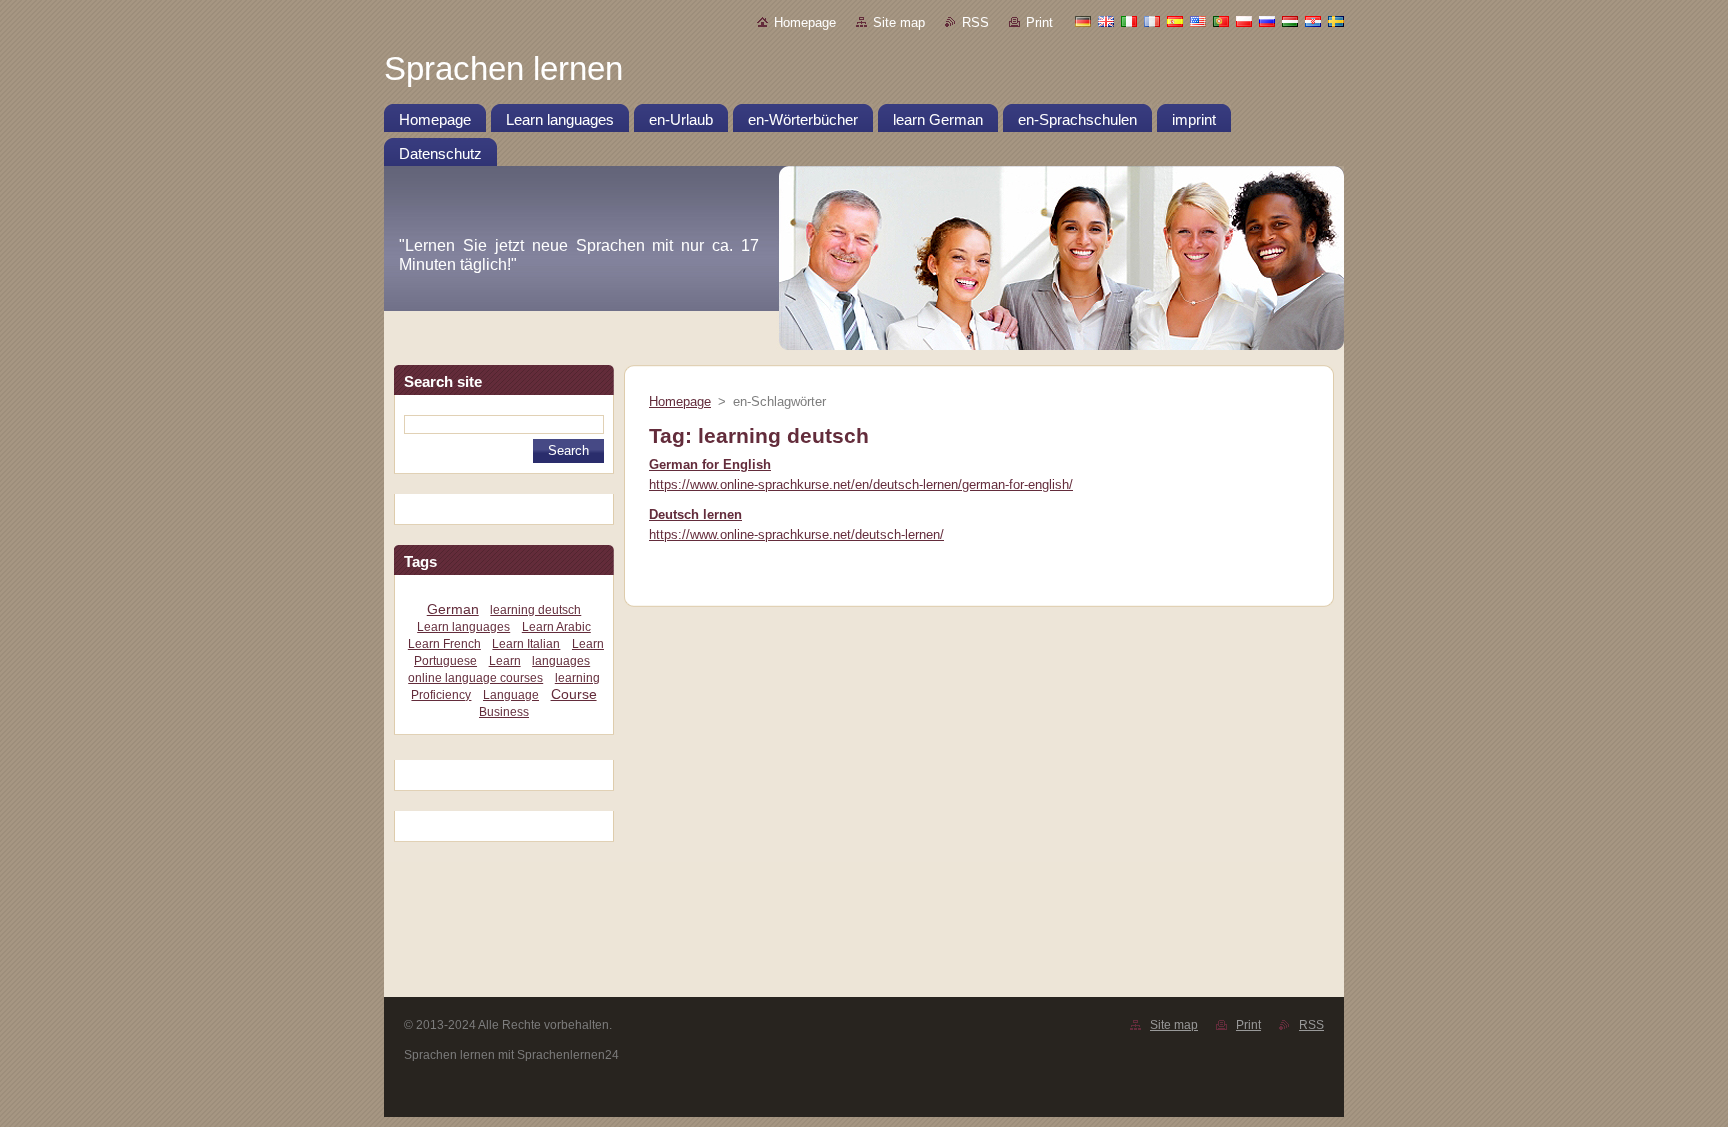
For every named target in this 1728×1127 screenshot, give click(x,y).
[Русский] (1267, 21)
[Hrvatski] (1313, 21)
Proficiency (441, 695)
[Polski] (1244, 21)
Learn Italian (526, 644)
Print (1039, 22)
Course (574, 694)
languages (561, 661)
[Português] (1221, 21)
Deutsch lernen (695, 514)
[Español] (1175, 21)
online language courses (475, 678)
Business (504, 712)
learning (577, 678)
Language (511, 695)
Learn (505, 661)
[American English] (1198, 21)
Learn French (444, 644)
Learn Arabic (556, 627)
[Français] (1152, 21)
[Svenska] (1336, 21)
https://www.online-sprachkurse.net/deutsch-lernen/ (796, 534)
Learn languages (463, 627)
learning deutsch (535, 610)
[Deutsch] (1083, 21)
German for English (710, 464)
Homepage (805, 22)
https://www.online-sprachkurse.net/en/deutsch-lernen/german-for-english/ (861, 484)
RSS (975, 22)
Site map (899, 22)
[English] (1106, 21)
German (453, 609)
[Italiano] (1129, 21)
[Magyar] (1290, 21)
